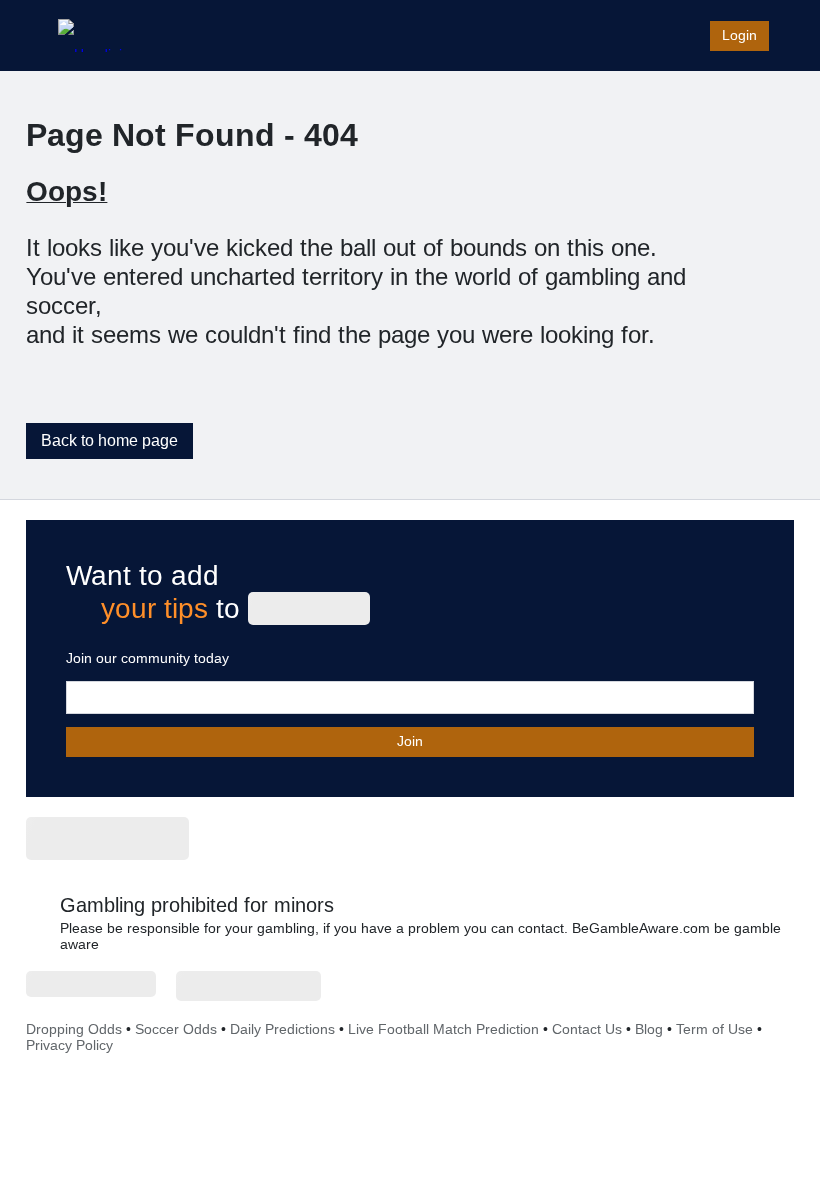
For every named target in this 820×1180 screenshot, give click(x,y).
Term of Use (714, 1029)
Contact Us (587, 1029)
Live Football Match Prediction (443, 1029)
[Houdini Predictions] (107, 838)
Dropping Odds (74, 1029)
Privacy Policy (69, 1045)
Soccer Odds (176, 1029)
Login (739, 35)
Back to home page (109, 440)
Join (410, 741)
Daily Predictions (282, 1029)
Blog (649, 1029)
